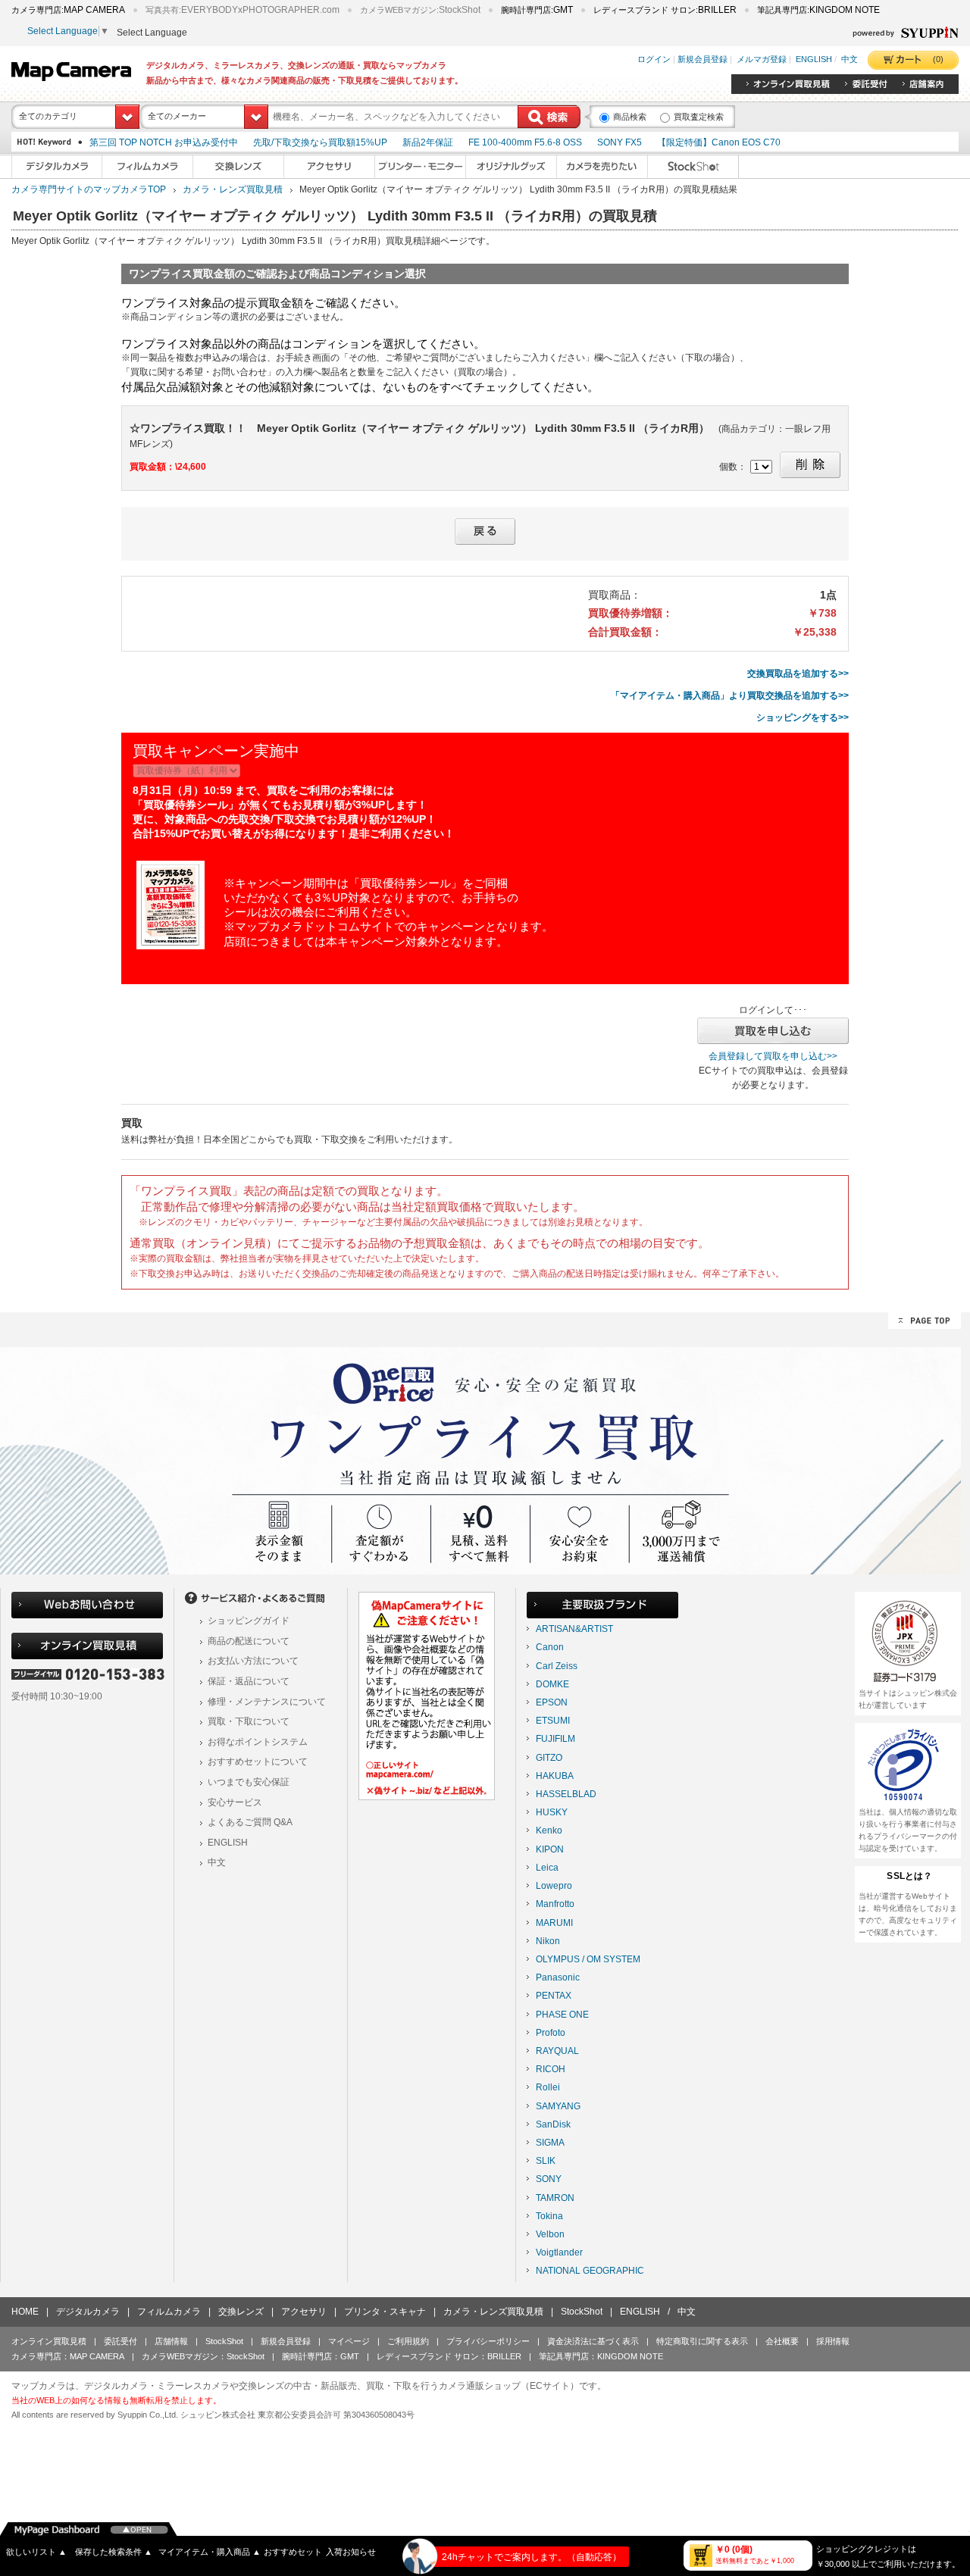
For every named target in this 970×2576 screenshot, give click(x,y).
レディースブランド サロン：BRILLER (449, 2356)
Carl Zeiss (557, 1666)
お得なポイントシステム (258, 1742)
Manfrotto (555, 1904)
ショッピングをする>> (803, 717)
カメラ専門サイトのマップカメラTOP (89, 189)
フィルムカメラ (169, 2312)
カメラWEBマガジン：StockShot (203, 2356)
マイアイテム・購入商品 (210, 2552)
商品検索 (630, 117)
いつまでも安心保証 (249, 1782)
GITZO (549, 1758)
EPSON (552, 1702)
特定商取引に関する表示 (702, 2341)
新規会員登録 (702, 60)
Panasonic (558, 1977)
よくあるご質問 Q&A (250, 1822)
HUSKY (552, 1812)
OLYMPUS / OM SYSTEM (588, 1959)
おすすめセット (293, 2552)
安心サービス (235, 1802)
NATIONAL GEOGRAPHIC (590, 2271)
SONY (549, 2179)
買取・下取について (249, 1721)
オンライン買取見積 (49, 2341)
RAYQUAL (557, 2051)
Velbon (550, 2234)
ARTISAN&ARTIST (574, 1629)
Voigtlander (559, 2252)
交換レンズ (241, 2312)
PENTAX (554, 1996)
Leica (547, 1868)
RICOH (551, 2069)
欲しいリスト (36, 2552)
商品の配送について (249, 1641)
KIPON (550, 1849)
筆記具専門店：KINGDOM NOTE (601, 2356)
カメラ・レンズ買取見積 (233, 189)
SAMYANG (558, 2106)
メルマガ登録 (762, 60)
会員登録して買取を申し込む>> (773, 1056)
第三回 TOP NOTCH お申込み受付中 (164, 142)
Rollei (548, 2087)
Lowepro (554, 1886)
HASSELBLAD (566, 1794)
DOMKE (552, 1684)
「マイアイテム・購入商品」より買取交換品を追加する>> (730, 696)
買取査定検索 (699, 117)
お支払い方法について (253, 1661)
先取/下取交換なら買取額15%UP (320, 142)
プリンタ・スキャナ (385, 2312)
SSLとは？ (909, 1876)
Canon (550, 1647)
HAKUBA (555, 1776)
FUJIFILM (555, 1739)
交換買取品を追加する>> (798, 674)
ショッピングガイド (249, 1621)
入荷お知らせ (351, 2552)
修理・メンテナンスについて (267, 1702)
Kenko (549, 1830)
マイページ (349, 2341)
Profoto (551, 2033)
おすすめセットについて (258, 1762)
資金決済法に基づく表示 (593, 2341)
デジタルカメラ (88, 2312)
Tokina (549, 2216)
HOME (25, 2312)
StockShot (582, 2312)
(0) (938, 59)
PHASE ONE (562, 2015)
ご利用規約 (408, 2341)
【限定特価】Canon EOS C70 (719, 142)
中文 (850, 60)
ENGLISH (814, 60)
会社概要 (782, 2341)
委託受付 (120, 2341)
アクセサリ (304, 2312)
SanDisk (553, 2124)
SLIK (546, 2161)
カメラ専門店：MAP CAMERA (68, 2356)
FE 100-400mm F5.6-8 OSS (525, 142)
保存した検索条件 (114, 2552)
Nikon (548, 1941)
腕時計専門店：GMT (321, 2356)
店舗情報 (171, 2341)
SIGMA (550, 2143)
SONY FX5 (620, 142)
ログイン (654, 60)
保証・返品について (249, 1681)
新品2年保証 (428, 142)
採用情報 (833, 2341)
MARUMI (554, 1923)
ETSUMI (553, 1721)
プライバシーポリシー (488, 2341)
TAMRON (555, 2198)
